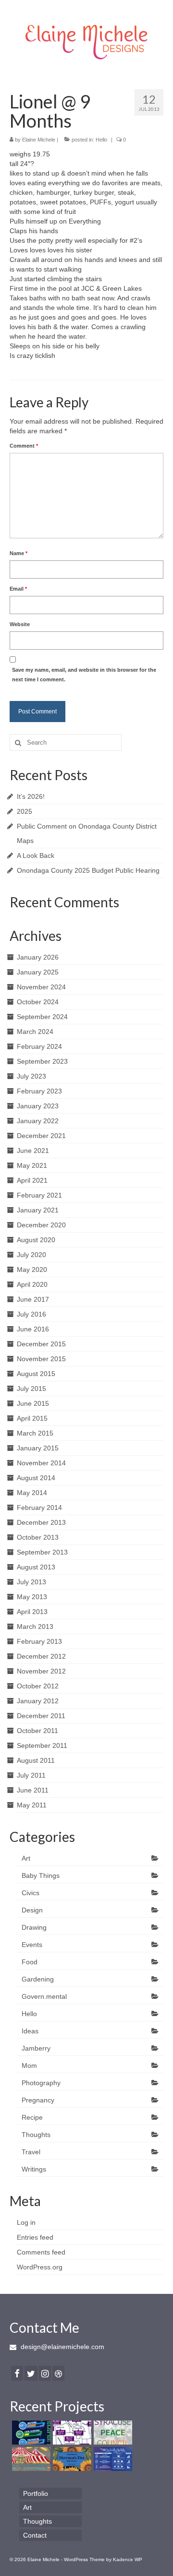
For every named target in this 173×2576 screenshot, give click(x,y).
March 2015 (35, 1433)
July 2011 (31, 1775)
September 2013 (42, 1552)
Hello (101, 140)
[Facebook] (17, 2373)
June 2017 (33, 1299)
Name (19, 553)
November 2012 (41, 1671)
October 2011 (37, 1731)
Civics (31, 1893)
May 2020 (32, 1270)
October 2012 (38, 1686)
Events (32, 1945)
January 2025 (38, 972)
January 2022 (38, 1121)
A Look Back (36, 855)
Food (30, 1962)
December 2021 (41, 1136)
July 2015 (31, 1389)
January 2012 (38, 1701)
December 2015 (41, 1344)
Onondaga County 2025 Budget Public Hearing (88, 870)
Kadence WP (128, 2559)
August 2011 (36, 1760)
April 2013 (32, 1612)
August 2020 (36, 1240)
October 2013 (38, 1537)
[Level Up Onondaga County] (30, 2433)
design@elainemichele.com (62, 2347)
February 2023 (39, 1091)
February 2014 (39, 1508)
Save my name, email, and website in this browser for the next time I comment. (84, 675)
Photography (41, 2083)
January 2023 (38, 1106)
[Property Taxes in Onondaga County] (71, 2433)
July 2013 (31, 1582)
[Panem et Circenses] (30, 2459)
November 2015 (41, 1359)
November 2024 (41, 987)
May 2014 (32, 1493)
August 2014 (36, 1478)
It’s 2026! (31, 796)
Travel (31, 2152)
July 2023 (31, 1076)
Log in (26, 2222)
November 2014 (41, 1463)
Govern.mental (44, 1996)
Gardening (38, 1979)
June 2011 (33, 1790)
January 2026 (38, 957)
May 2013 (32, 1597)
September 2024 (42, 1017)
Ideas (30, 2031)
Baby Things (41, 1876)
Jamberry (36, 2048)
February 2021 (39, 1195)
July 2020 (31, 1255)
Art (26, 1858)
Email (18, 589)
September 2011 (42, 1745)
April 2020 (32, 1284)
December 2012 (41, 1656)
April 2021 (32, 1180)
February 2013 (39, 1641)
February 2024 (39, 1046)
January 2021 (38, 1210)
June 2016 (33, 1329)
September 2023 (42, 1061)
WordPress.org (40, 2267)
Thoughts (36, 2135)
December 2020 (41, 1225)
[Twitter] (31, 2373)
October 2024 (38, 1002)
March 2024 (35, 1032)
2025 (25, 811)
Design (32, 1910)
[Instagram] (45, 2373)
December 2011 (41, 1716)
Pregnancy (38, 2100)
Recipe (32, 2117)
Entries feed (35, 2237)
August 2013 (36, 1567)
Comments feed (41, 2252)
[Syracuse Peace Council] (112, 2433)
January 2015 (38, 1448)
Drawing (34, 1927)
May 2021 (32, 1165)
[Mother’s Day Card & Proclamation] (71, 2459)
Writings (34, 2169)
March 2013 (35, 1626)
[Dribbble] (58, 2373)
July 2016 (31, 1314)
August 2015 (36, 1374)
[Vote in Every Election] (112, 2459)
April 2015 (32, 1418)
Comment (24, 446)
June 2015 (33, 1403)
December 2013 (41, 1522)
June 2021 (33, 1151)
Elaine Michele (39, 140)
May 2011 (32, 1805)
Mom (29, 2066)
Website (20, 624)
